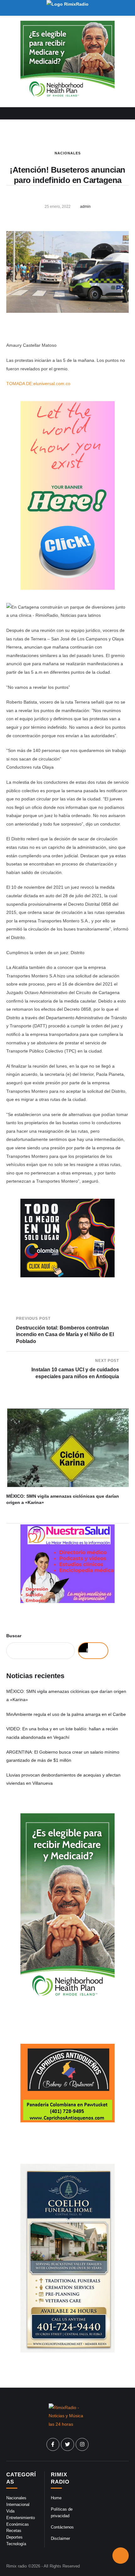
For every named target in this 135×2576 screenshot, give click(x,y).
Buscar (14, 1636)
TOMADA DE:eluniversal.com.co (38, 384)
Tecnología (16, 2544)
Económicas (18, 2524)
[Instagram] (82, 2445)
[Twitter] (67, 2445)
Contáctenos (62, 2527)
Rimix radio (16, 2566)
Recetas (14, 2531)
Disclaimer (60, 2538)
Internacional (18, 2504)
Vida (10, 2511)
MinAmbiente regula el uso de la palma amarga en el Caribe (66, 1714)
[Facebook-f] (53, 2445)
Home (56, 2498)
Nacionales (68, 153)
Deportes (14, 2537)
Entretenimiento (21, 2518)
